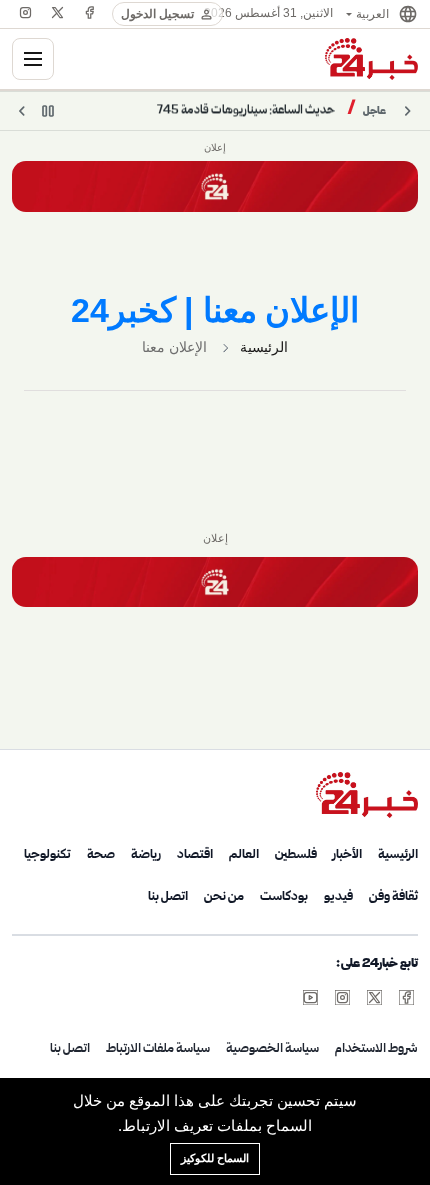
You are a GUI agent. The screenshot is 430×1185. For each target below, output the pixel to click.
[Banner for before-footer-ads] (215, 582)
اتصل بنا (168, 897)
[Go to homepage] (367, 795)
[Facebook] (90, 12)
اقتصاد (195, 855)
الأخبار (347, 855)
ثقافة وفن (393, 897)
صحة (101, 855)
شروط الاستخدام (376, 1049)
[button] (380, 14)
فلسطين (296, 855)
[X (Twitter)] (58, 12)
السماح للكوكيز (215, 1158)
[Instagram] (26, 12)
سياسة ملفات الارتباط (158, 1049)
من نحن (224, 897)
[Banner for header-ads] (215, 186)
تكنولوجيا (47, 855)
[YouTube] (310, 997)
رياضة (146, 855)
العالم (244, 855)
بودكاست (284, 897)
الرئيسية (264, 347)
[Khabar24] (371, 59)
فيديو (338, 897)
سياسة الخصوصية (272, 1049)
